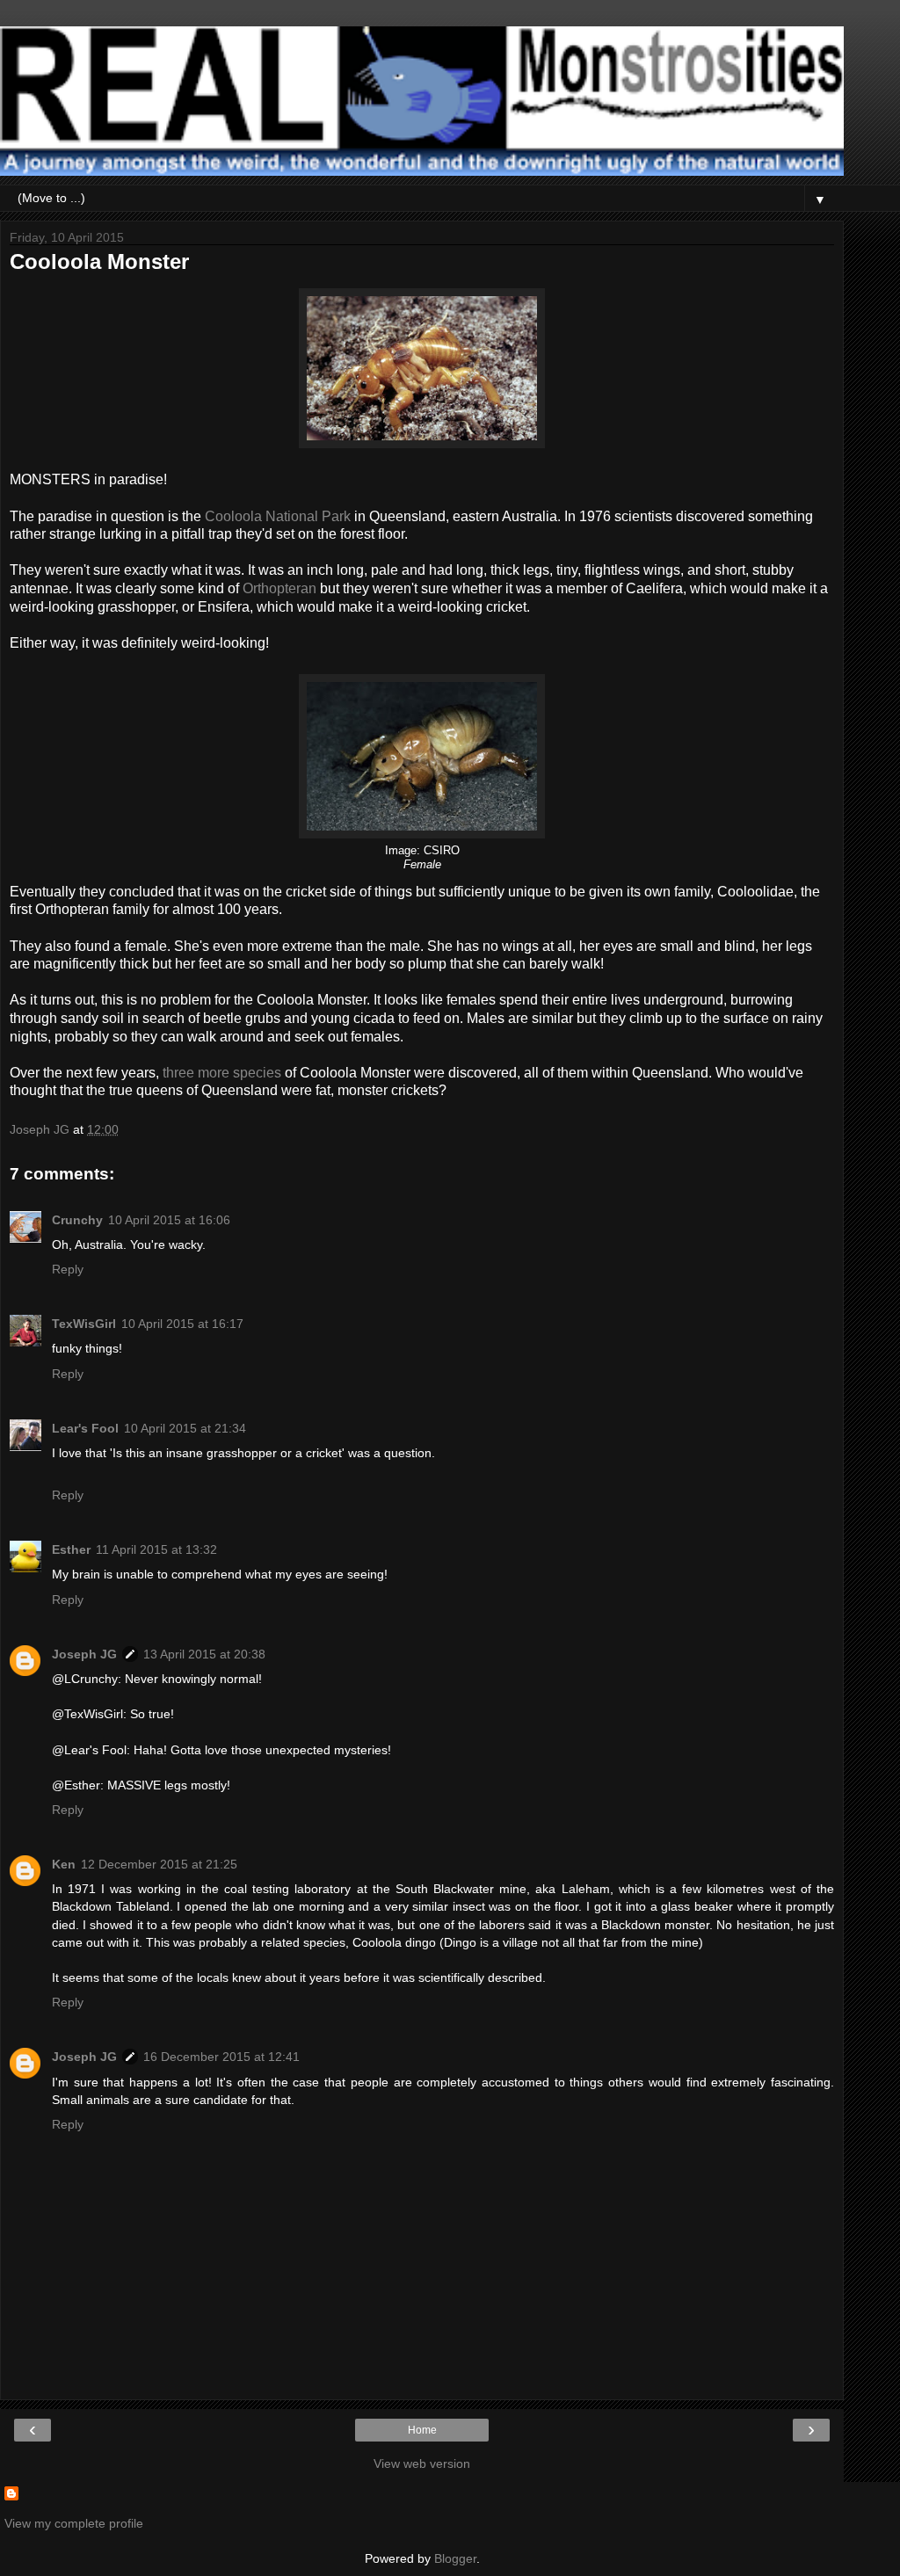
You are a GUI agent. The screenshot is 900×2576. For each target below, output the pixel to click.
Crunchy (77, 1220)
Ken (64, 1864)
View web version (422, 2464)
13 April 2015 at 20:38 (204, 1654)
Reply (68, 1269)
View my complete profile (74, 2523)
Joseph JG (84, 1654)
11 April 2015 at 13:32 (156, 1549)
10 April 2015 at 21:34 (185, 1428)
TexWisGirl (84, 1324)
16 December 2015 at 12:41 (221, 2057)
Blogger (455, 2558)
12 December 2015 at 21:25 (159, 1864)
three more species (222, 1073)
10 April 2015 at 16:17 (182, 1324)
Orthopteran (279, 588)
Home (422, 2430)
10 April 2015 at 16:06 (169, 1220)
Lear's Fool (85, 1428)
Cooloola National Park (278, 516)
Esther (71, 1549)
